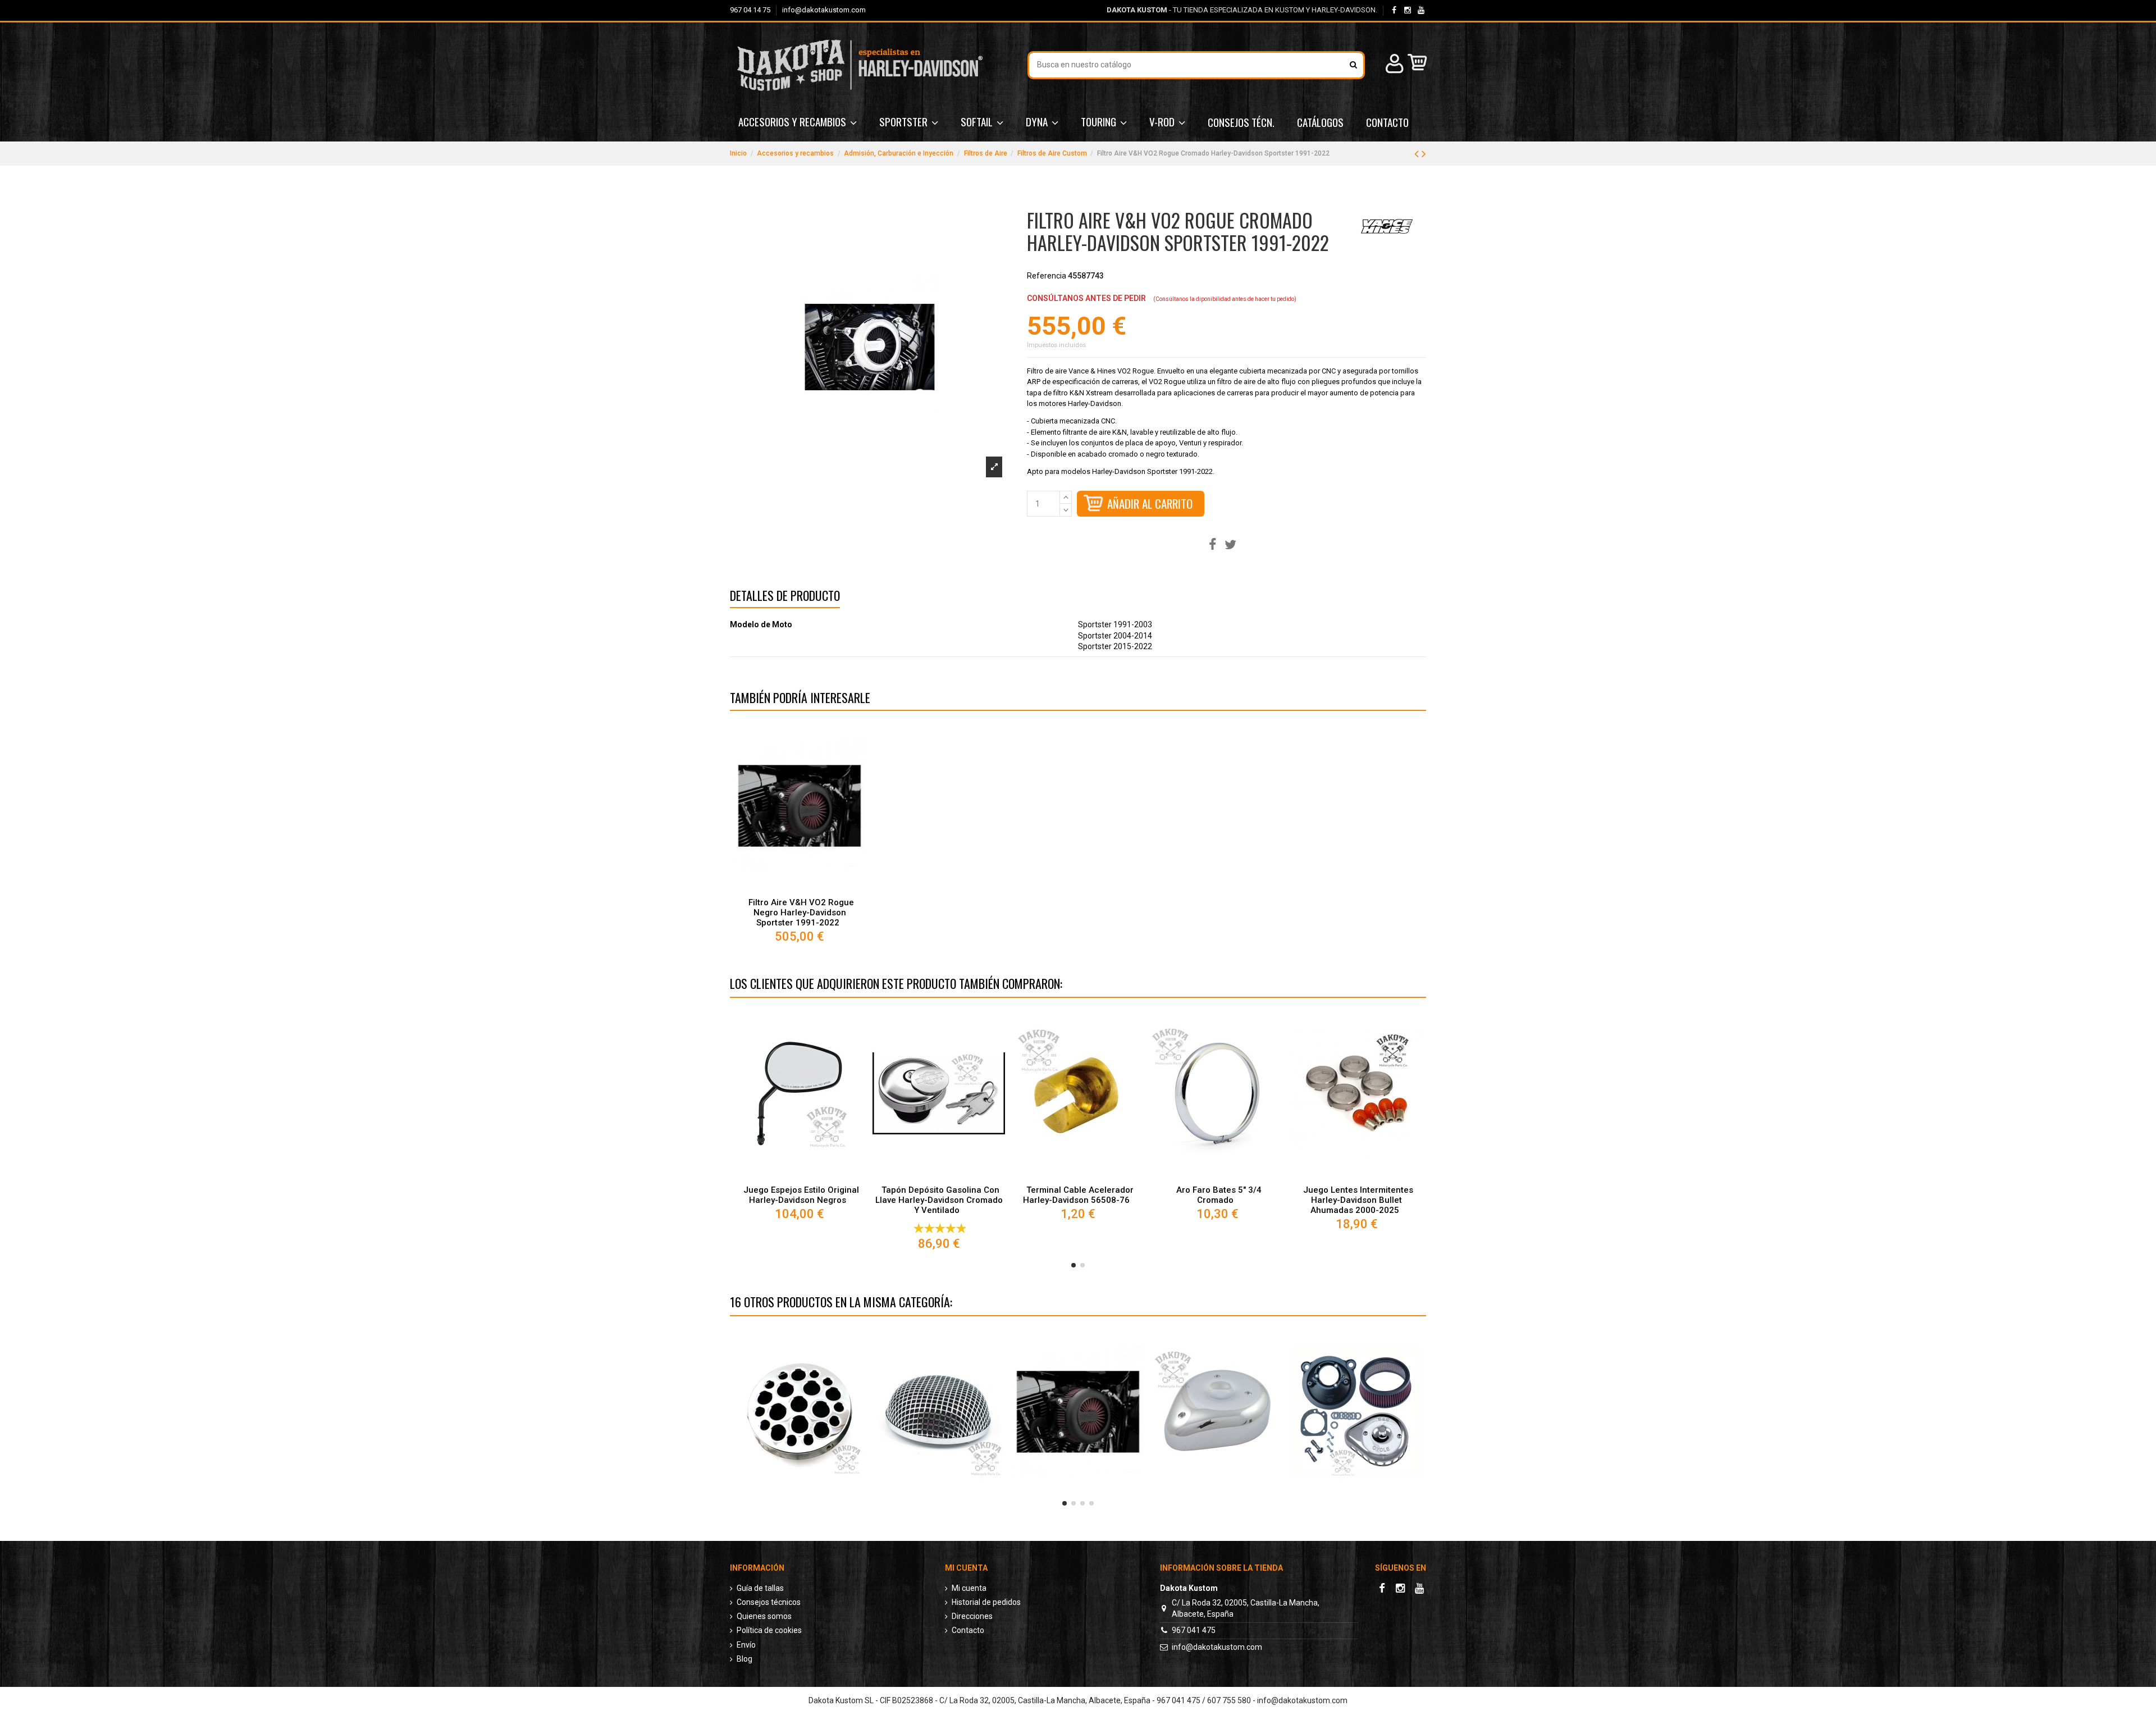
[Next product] (1424, 154)
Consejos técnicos (769, 1602)
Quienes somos (764, 1616)
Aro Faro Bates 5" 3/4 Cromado (1219, 1195)
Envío (746, 1645)
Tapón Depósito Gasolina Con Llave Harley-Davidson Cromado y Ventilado (939, 1200)
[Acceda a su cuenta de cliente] (1393, 65)
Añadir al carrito (1150, 503)
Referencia (1047, 276)
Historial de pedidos (986, 1602)
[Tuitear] (1230, 545)
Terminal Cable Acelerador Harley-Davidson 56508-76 (1078, 1195)
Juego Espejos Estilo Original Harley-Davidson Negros (801, 1195)
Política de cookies (769, 1630)
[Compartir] (1212, 545)
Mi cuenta (969, 1588)
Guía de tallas (760, 1588)
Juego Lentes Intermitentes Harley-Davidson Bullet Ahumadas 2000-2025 (1358, 1200)
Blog (744, 1659)
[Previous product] (1418, 154)
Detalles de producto (785, 597)
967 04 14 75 (751, 10)
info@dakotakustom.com (824, 10)
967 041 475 (1194, 1630)
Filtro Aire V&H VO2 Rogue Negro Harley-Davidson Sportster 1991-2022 (801, 913)
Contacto (968, 1630)
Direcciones (972, 1616)
